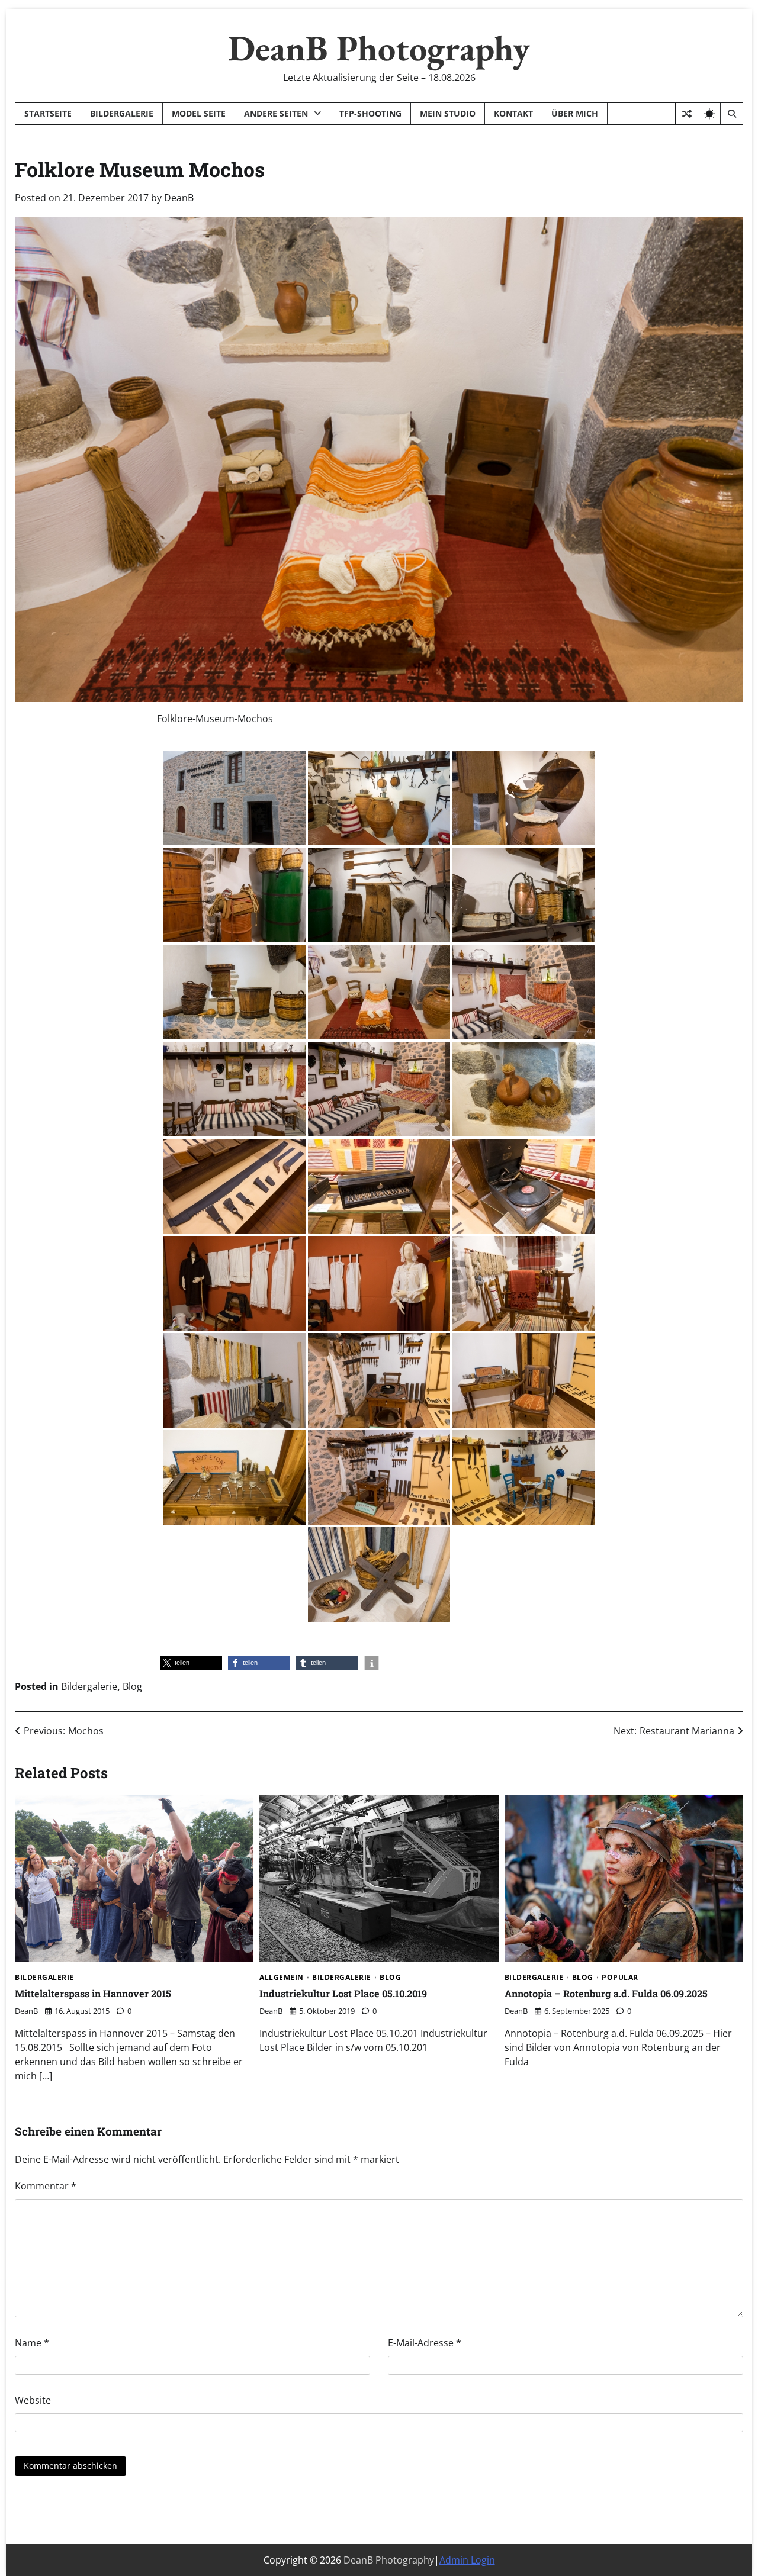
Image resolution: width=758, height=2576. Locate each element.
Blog (132, 1686)
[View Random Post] (687, 114)
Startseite (48, 113)
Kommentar (46, 2186)
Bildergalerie (122, 113)
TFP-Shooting (370, 113)
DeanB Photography (379, 48)
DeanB (179, 198)
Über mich (575, 113)
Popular (620, 1978)
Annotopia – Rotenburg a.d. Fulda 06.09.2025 (606, 1993)
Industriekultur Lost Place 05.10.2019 (343, 1993)
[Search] (731, 114)
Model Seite (199, 113)
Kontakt (513, 113)
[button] (191, 1663)
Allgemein (282, 1978)
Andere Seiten (276, 113)
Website (33, 2400)
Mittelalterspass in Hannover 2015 (93, 1993)
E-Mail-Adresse (425, 2343)
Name (32, 2343)
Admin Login (467, 2560)
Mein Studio (448, 113)
